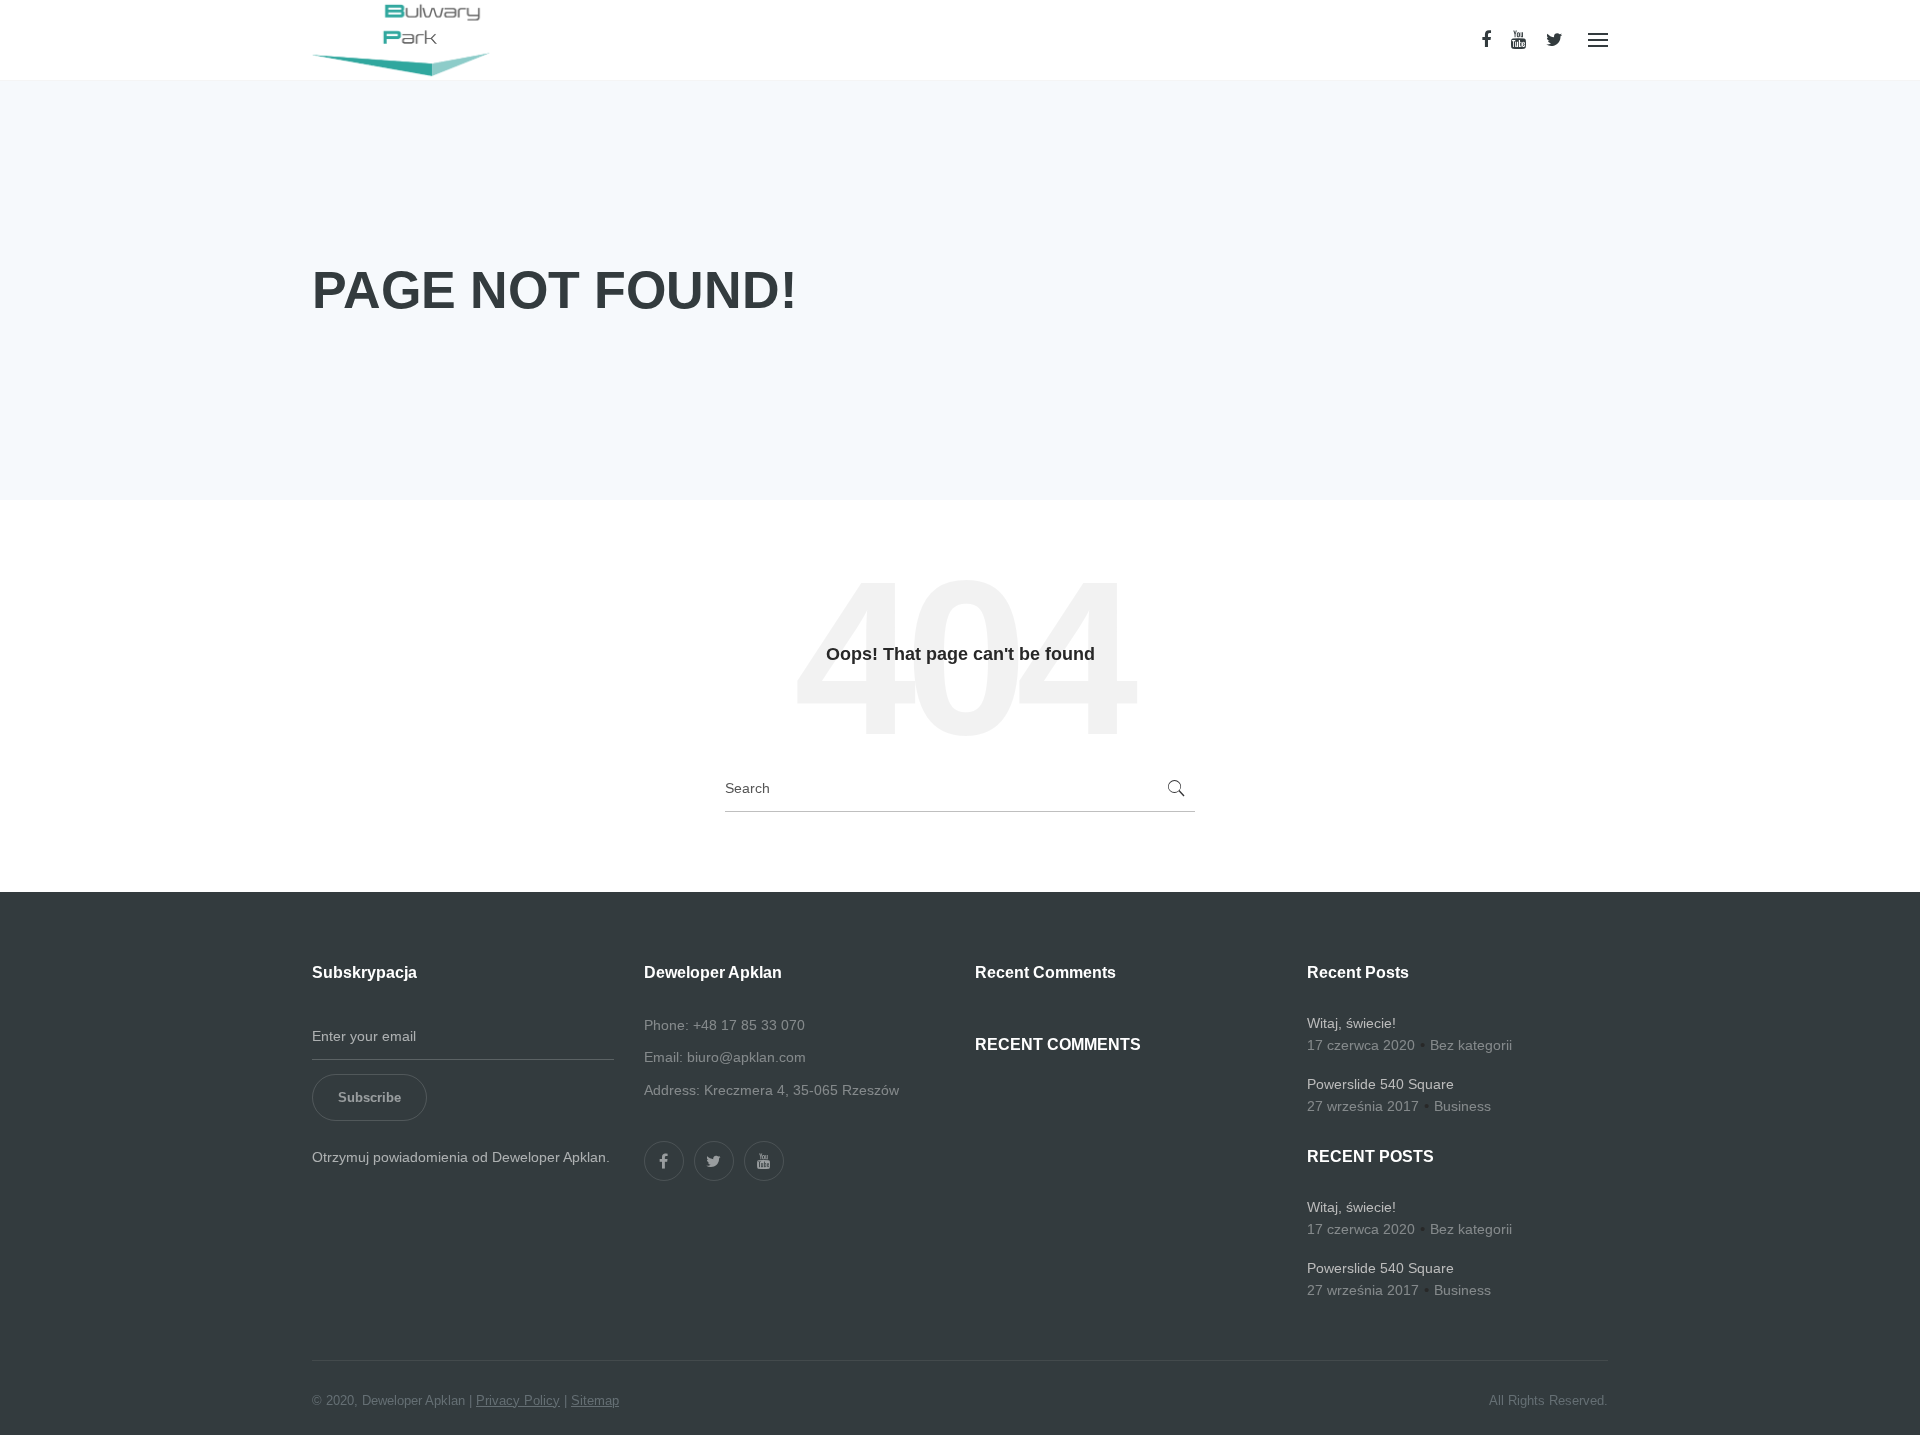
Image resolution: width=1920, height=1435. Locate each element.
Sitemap (595, 1400)
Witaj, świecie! (1351, 1023)
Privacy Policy (518, 1400)
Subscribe (369, 1097)
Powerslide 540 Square (1380, 1084)
